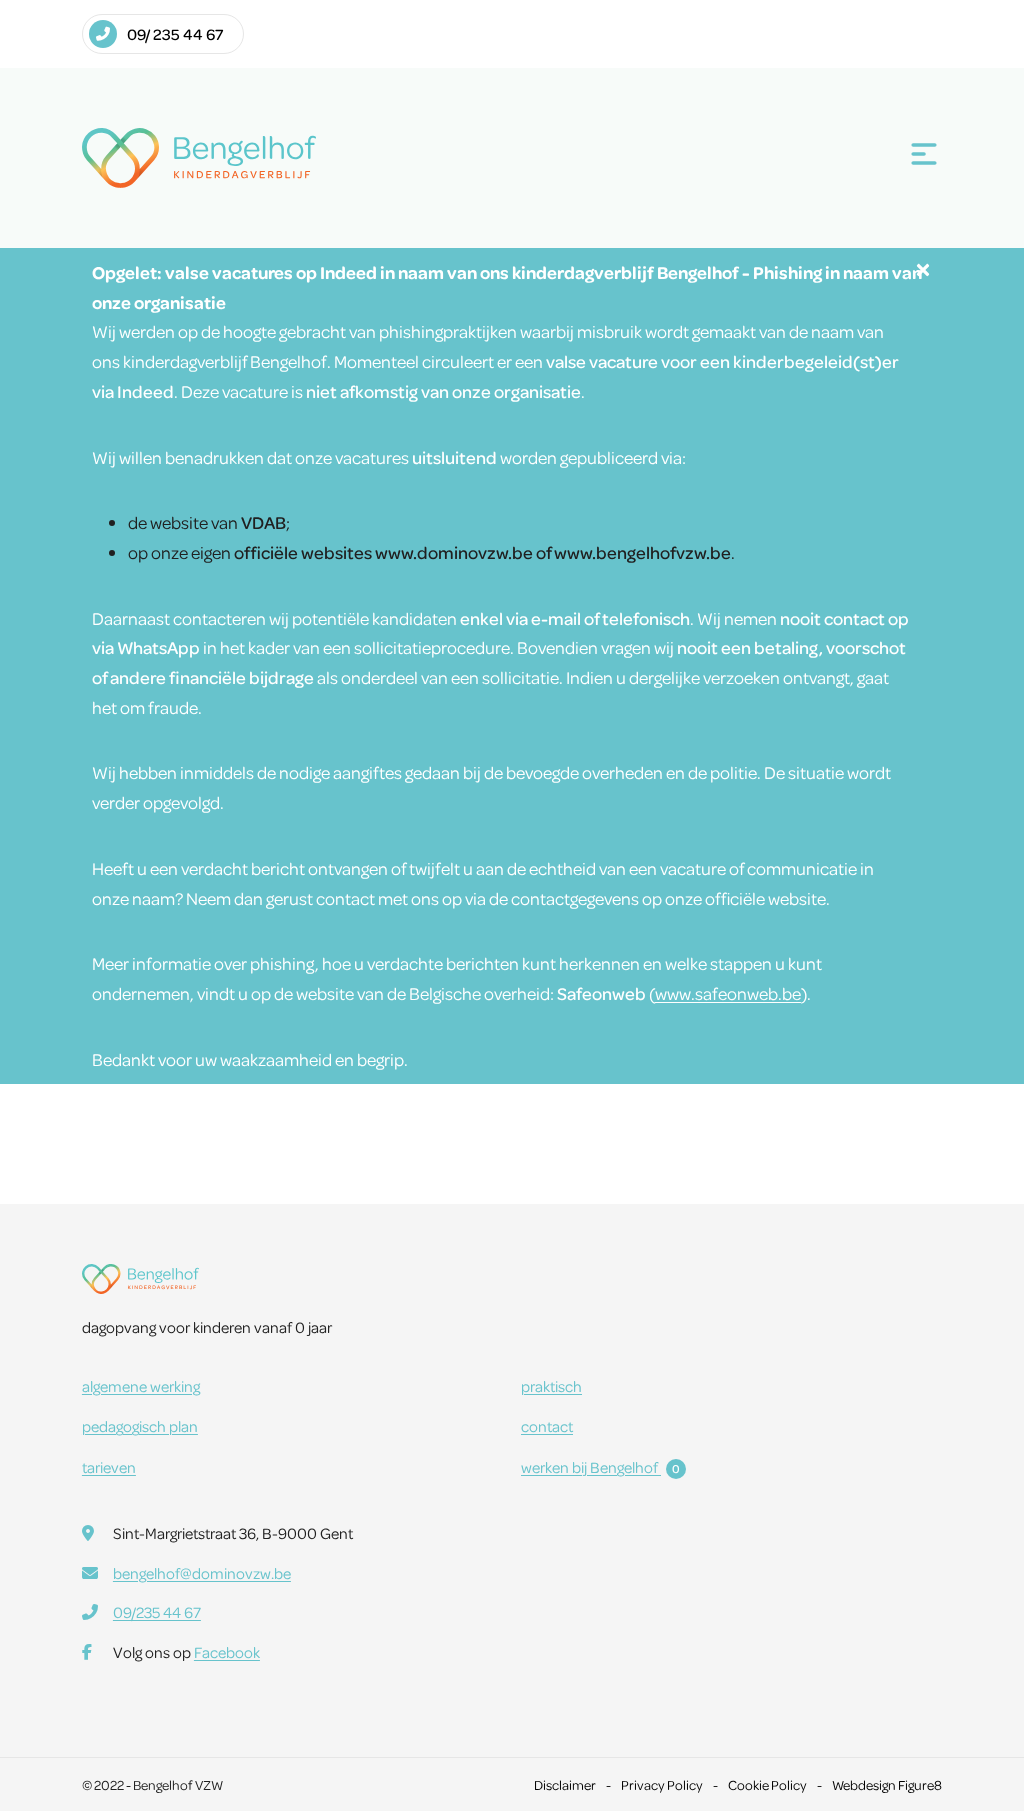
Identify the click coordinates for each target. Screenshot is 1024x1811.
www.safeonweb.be (728, 993)
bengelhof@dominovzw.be (202, 1573)
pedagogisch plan (140, 1426)
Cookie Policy (767, 1784)
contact (547, 1426)
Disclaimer (565, 1784)
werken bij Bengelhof (600, 1467)
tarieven (109, 1467)
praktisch (551, 1386)
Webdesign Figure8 (887, 1784)
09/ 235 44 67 (175, 34)
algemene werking (141, 1386)
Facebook (227, 1652)
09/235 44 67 (157, 1612)
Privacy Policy (662, 1784)
